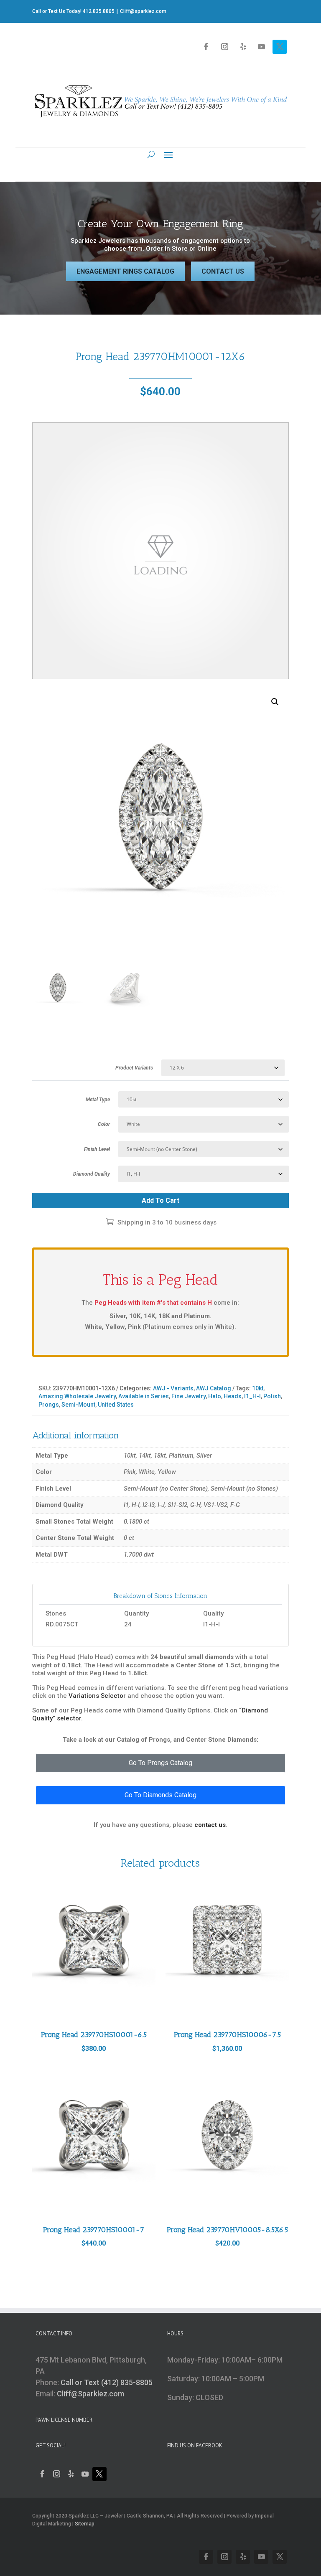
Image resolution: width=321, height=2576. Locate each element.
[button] (275, 702)
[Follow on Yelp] (243, 47)
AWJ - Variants (173, 1388)
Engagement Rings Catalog (125, 271)
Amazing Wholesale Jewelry (77, 1396)
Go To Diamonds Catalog (160, 1795)
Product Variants (134, 1068)
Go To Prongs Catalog (160, 1763)
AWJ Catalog (214, 1388)
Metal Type (98, 1100)
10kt (258, 1388)
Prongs (49, 1405)
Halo (215, 1396)
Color (104, 1124)
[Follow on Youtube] (261, 47)
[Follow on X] (280, 47)
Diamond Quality (92, 1174)
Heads (233, 1396)
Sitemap (85, 2524)
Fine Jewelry (189, 1396)
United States (116, 1405)
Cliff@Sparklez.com (90, 2394)
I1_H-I (252, 1396)
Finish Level (97, 1149)
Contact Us (223, 271)
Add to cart (160, 1200)
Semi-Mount (78, 1405)
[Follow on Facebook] (206, 47)
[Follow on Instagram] (224, 47)
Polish (272, 1396)
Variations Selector (97, 1696)
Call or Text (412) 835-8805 (107, 2382)
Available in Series (144, 1396)
